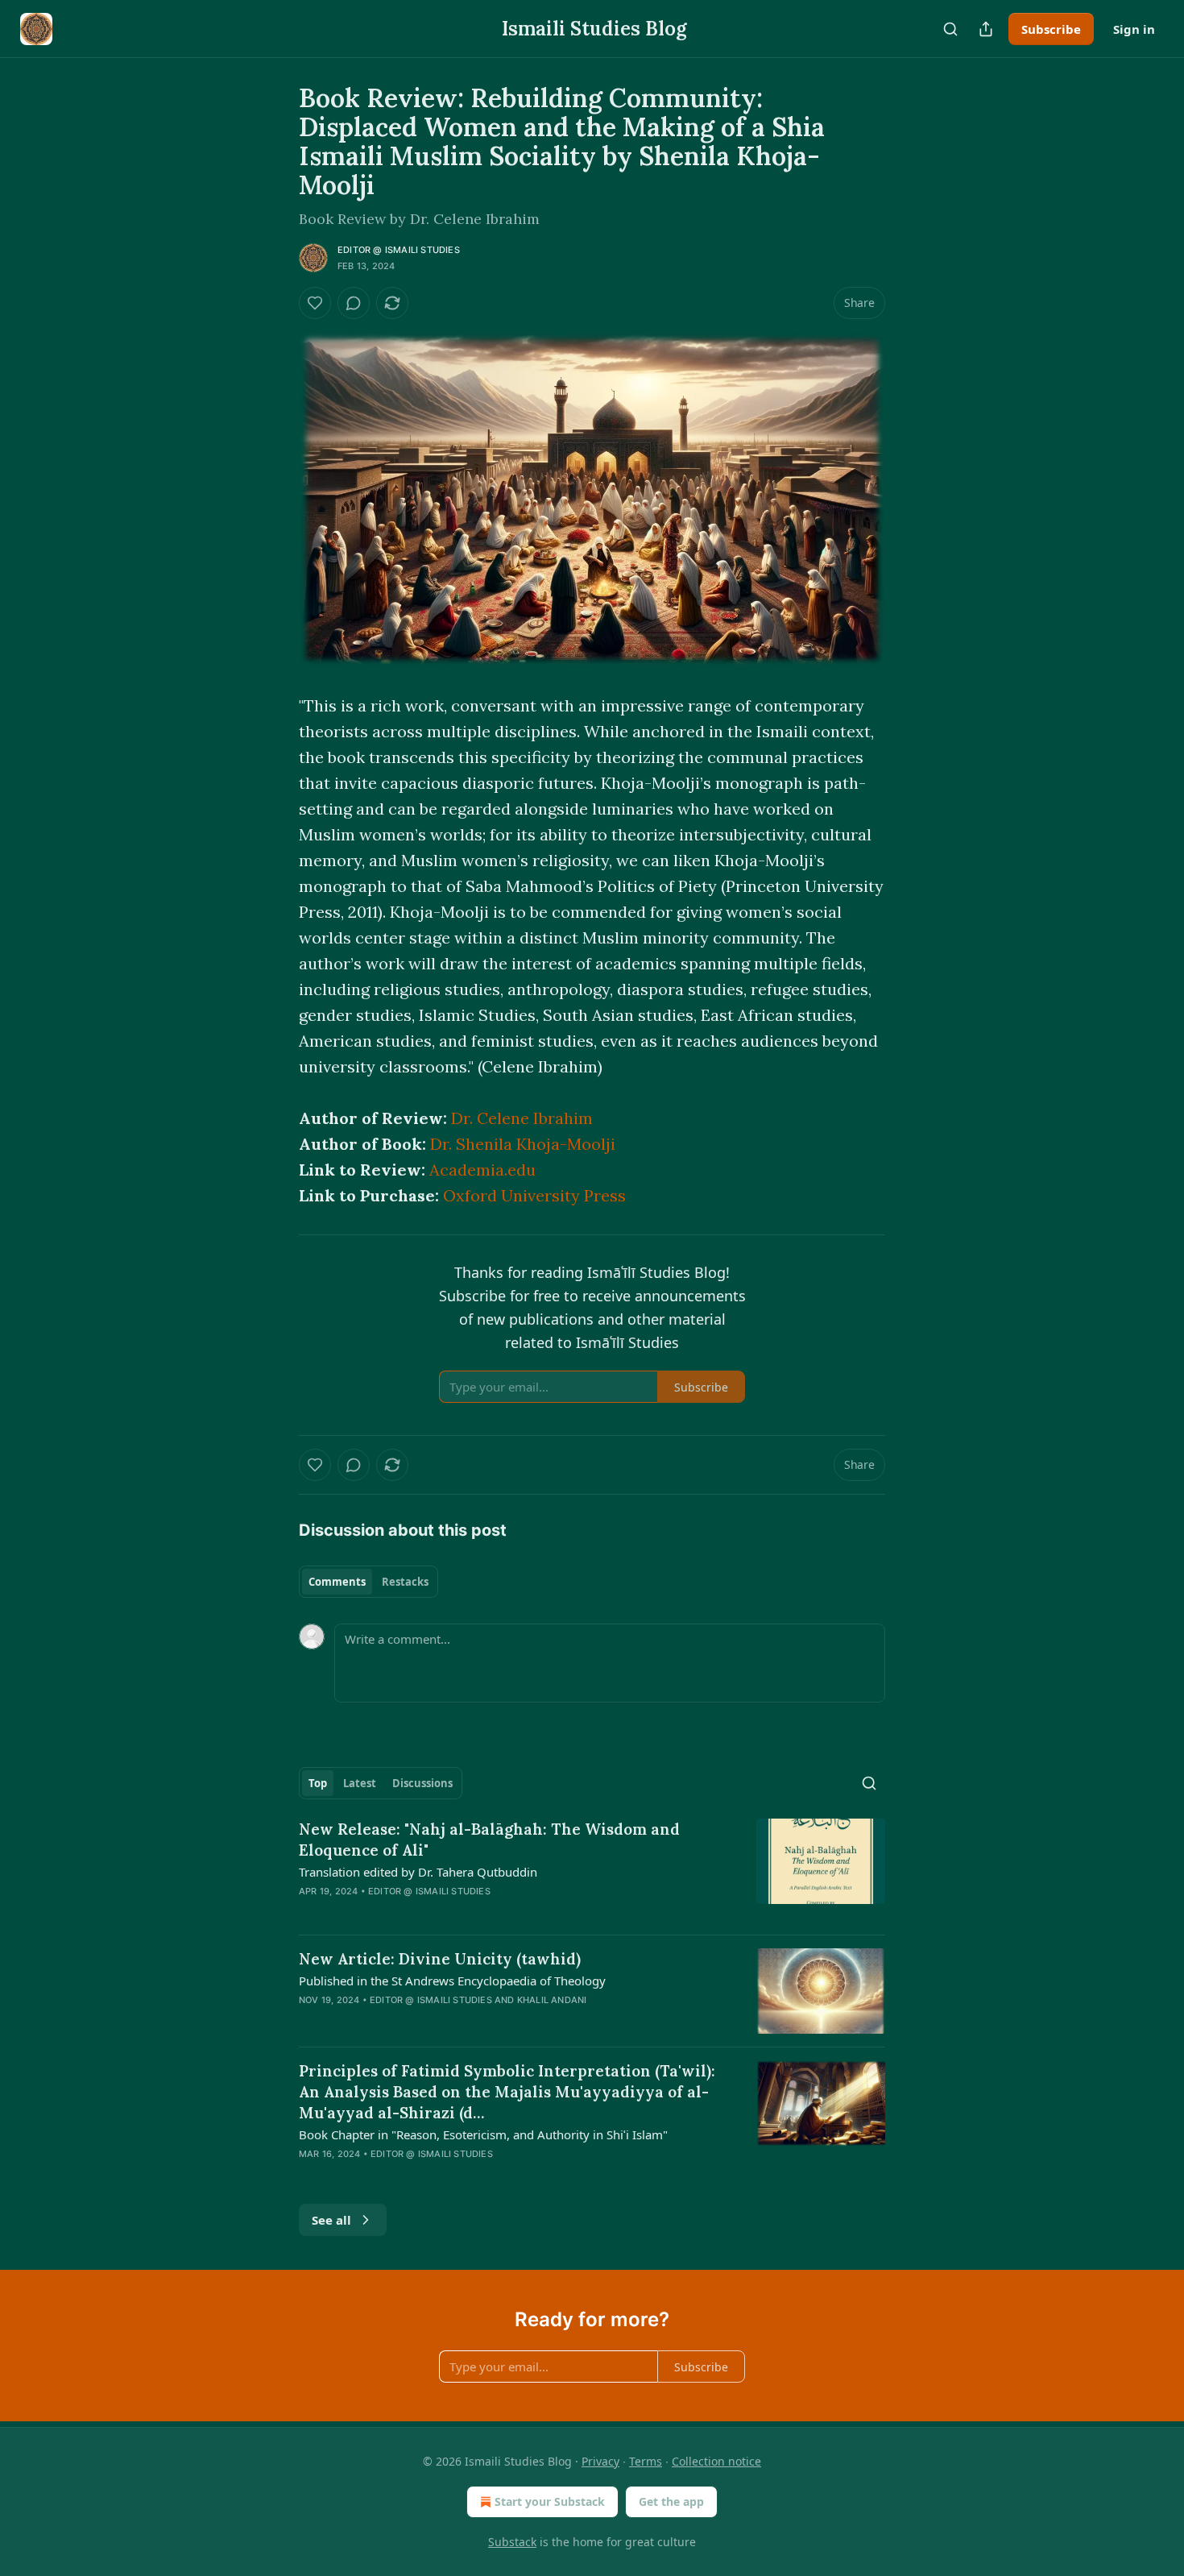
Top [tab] (318, 1783)
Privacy (600, 2461)
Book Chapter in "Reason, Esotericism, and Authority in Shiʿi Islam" (483, 2134)
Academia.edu (482, 1170)
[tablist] (368, 1582)
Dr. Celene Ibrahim (522, 1118)
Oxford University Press (534, 1195)
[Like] (315, 303)
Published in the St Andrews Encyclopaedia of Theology (452, 1981)
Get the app (671, 2501)
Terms (646, 2461)
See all (331, 2220)
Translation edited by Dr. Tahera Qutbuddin (418, 1872)
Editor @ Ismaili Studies (399, 250)
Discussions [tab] (422, 1783)
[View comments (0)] (354, 303)
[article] (592, 1870)
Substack (512, 2542)
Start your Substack (550, 2501)
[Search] (950, 29)
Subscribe (1051, 29)
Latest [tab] (360, 1783)
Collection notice (716, 2461)
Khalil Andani (552, 2000)
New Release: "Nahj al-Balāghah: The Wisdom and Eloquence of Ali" (489, 1840)
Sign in (1134, 29)
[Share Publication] (986, 29)
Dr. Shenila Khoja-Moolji (523, 1144)
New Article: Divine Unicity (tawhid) (440, 1959)
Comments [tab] (337, 1582)
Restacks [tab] (405, 1582)
